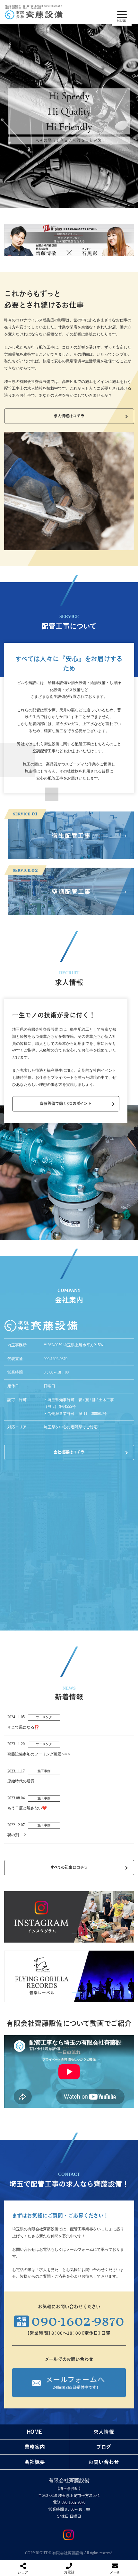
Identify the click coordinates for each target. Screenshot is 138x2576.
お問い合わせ (104, 2462)
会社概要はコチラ (69, 1452)
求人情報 (104, 2432)
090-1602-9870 (73, 2502)
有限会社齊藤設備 (69, 2480)
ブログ (104, 2447)
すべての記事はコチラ (69, 1867)
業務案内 (35, 2447)
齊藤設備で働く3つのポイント (66, 1103)
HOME (34, 2432)
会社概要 (35, 2462)
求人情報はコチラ (69, 416)
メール (115, 2572)
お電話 (69, 2572)
